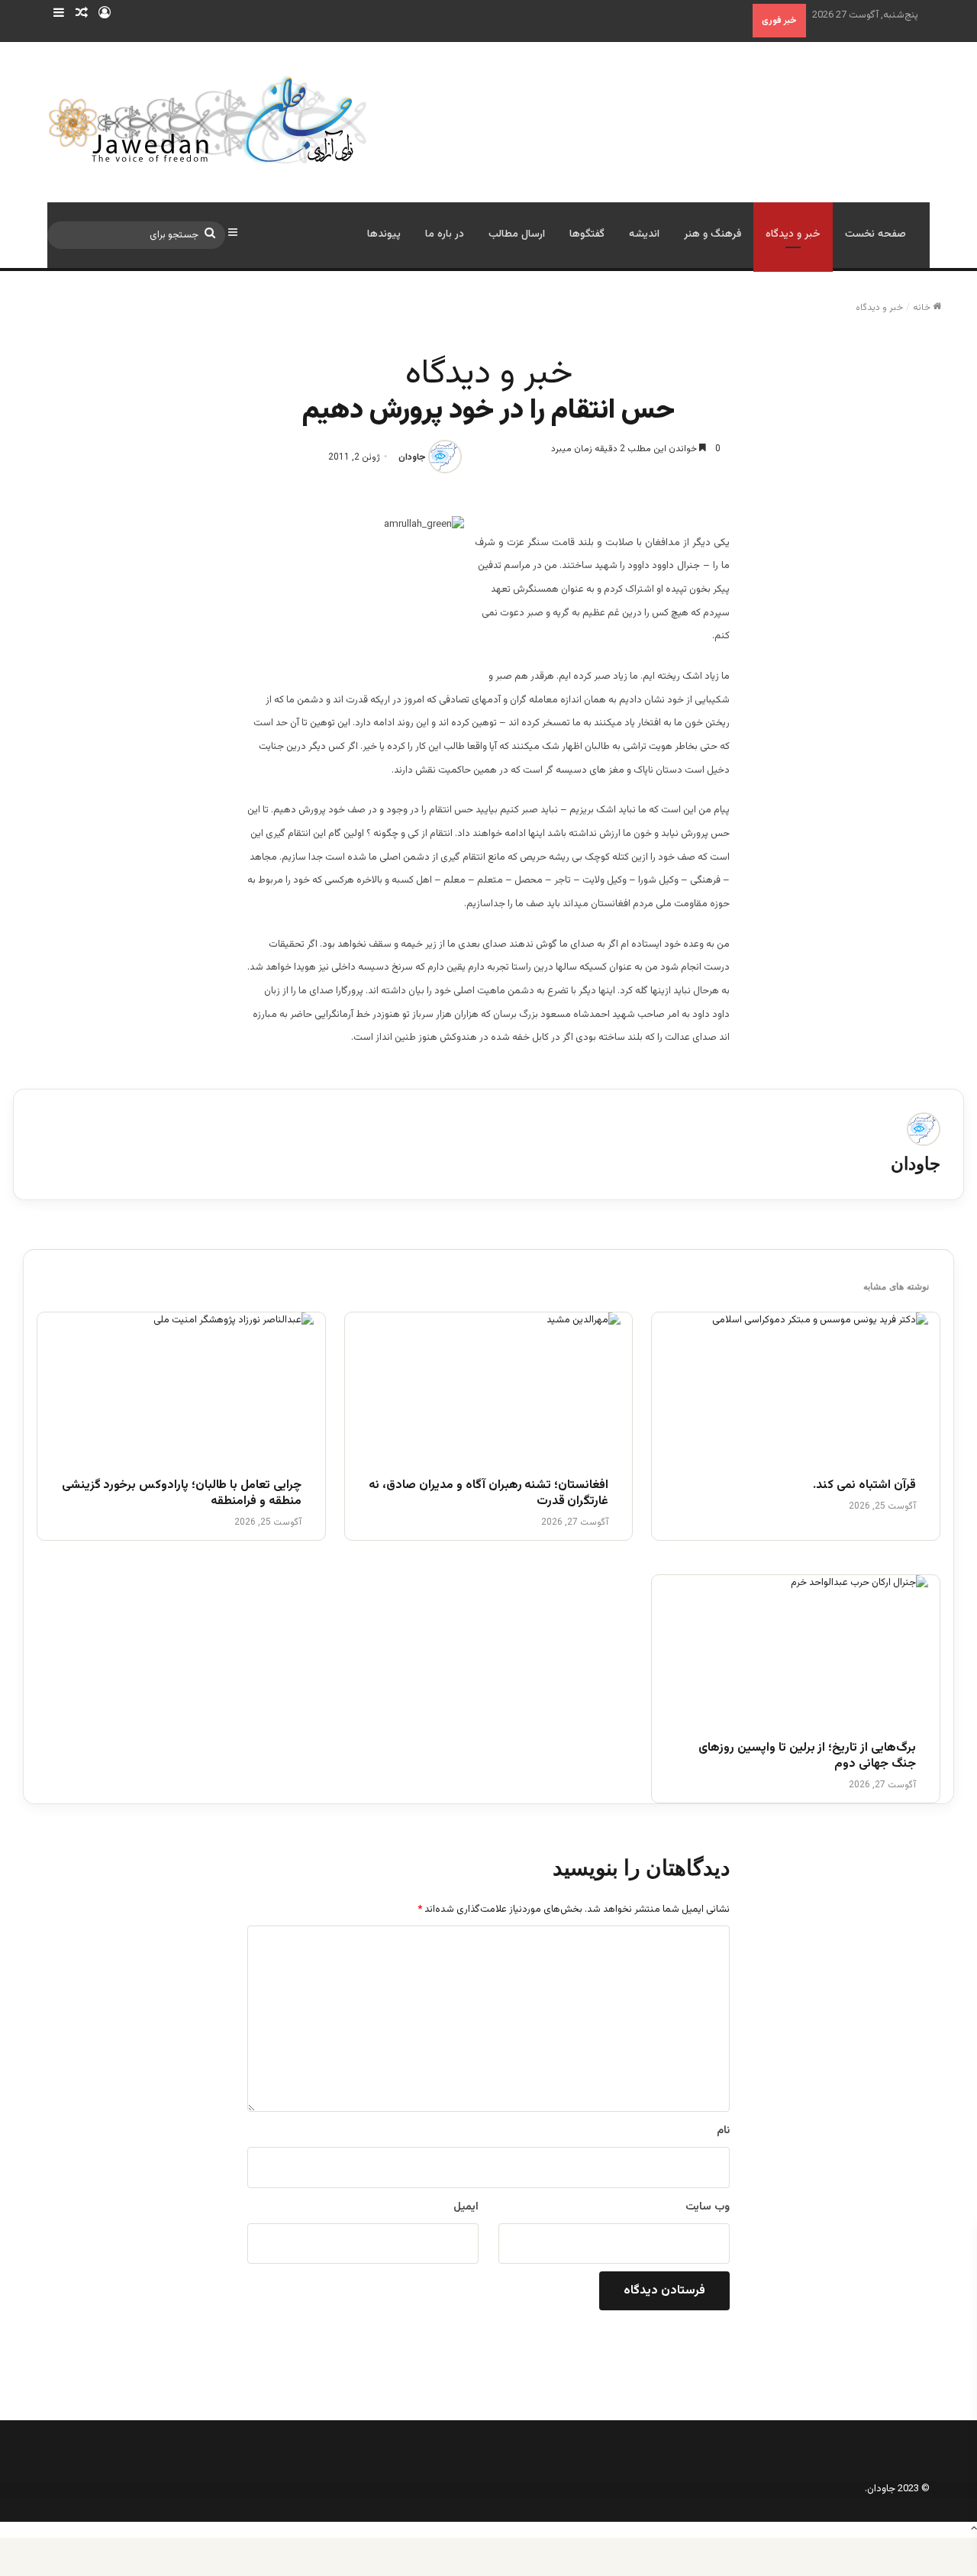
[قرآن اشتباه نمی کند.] (796, 1387)
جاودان (412, 457)
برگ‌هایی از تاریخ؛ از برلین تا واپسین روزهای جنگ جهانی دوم (807, 1757)
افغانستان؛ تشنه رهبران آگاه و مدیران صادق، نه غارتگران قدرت (488, 1494)
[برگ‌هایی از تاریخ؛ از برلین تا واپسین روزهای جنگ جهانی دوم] (796, 1650)
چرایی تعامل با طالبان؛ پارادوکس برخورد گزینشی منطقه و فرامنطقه (182, 1494)
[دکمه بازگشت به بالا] (974, 2529)
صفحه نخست (875, 234)
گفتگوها (587, 234)
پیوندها (384, 234)
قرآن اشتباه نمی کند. (864, 1486)
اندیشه (644, 234)
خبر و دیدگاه (793, 234)
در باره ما (445, 234)
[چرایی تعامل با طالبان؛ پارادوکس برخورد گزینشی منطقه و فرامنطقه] (181, 1387)
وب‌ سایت (708, 2207)
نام (723, 2131)
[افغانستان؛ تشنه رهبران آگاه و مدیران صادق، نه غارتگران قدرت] (489, 1387)
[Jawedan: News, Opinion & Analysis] (208, 119)
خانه (923, 308)
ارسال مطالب (517, 234)
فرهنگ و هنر (713, 234)
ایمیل (466, 2207)
